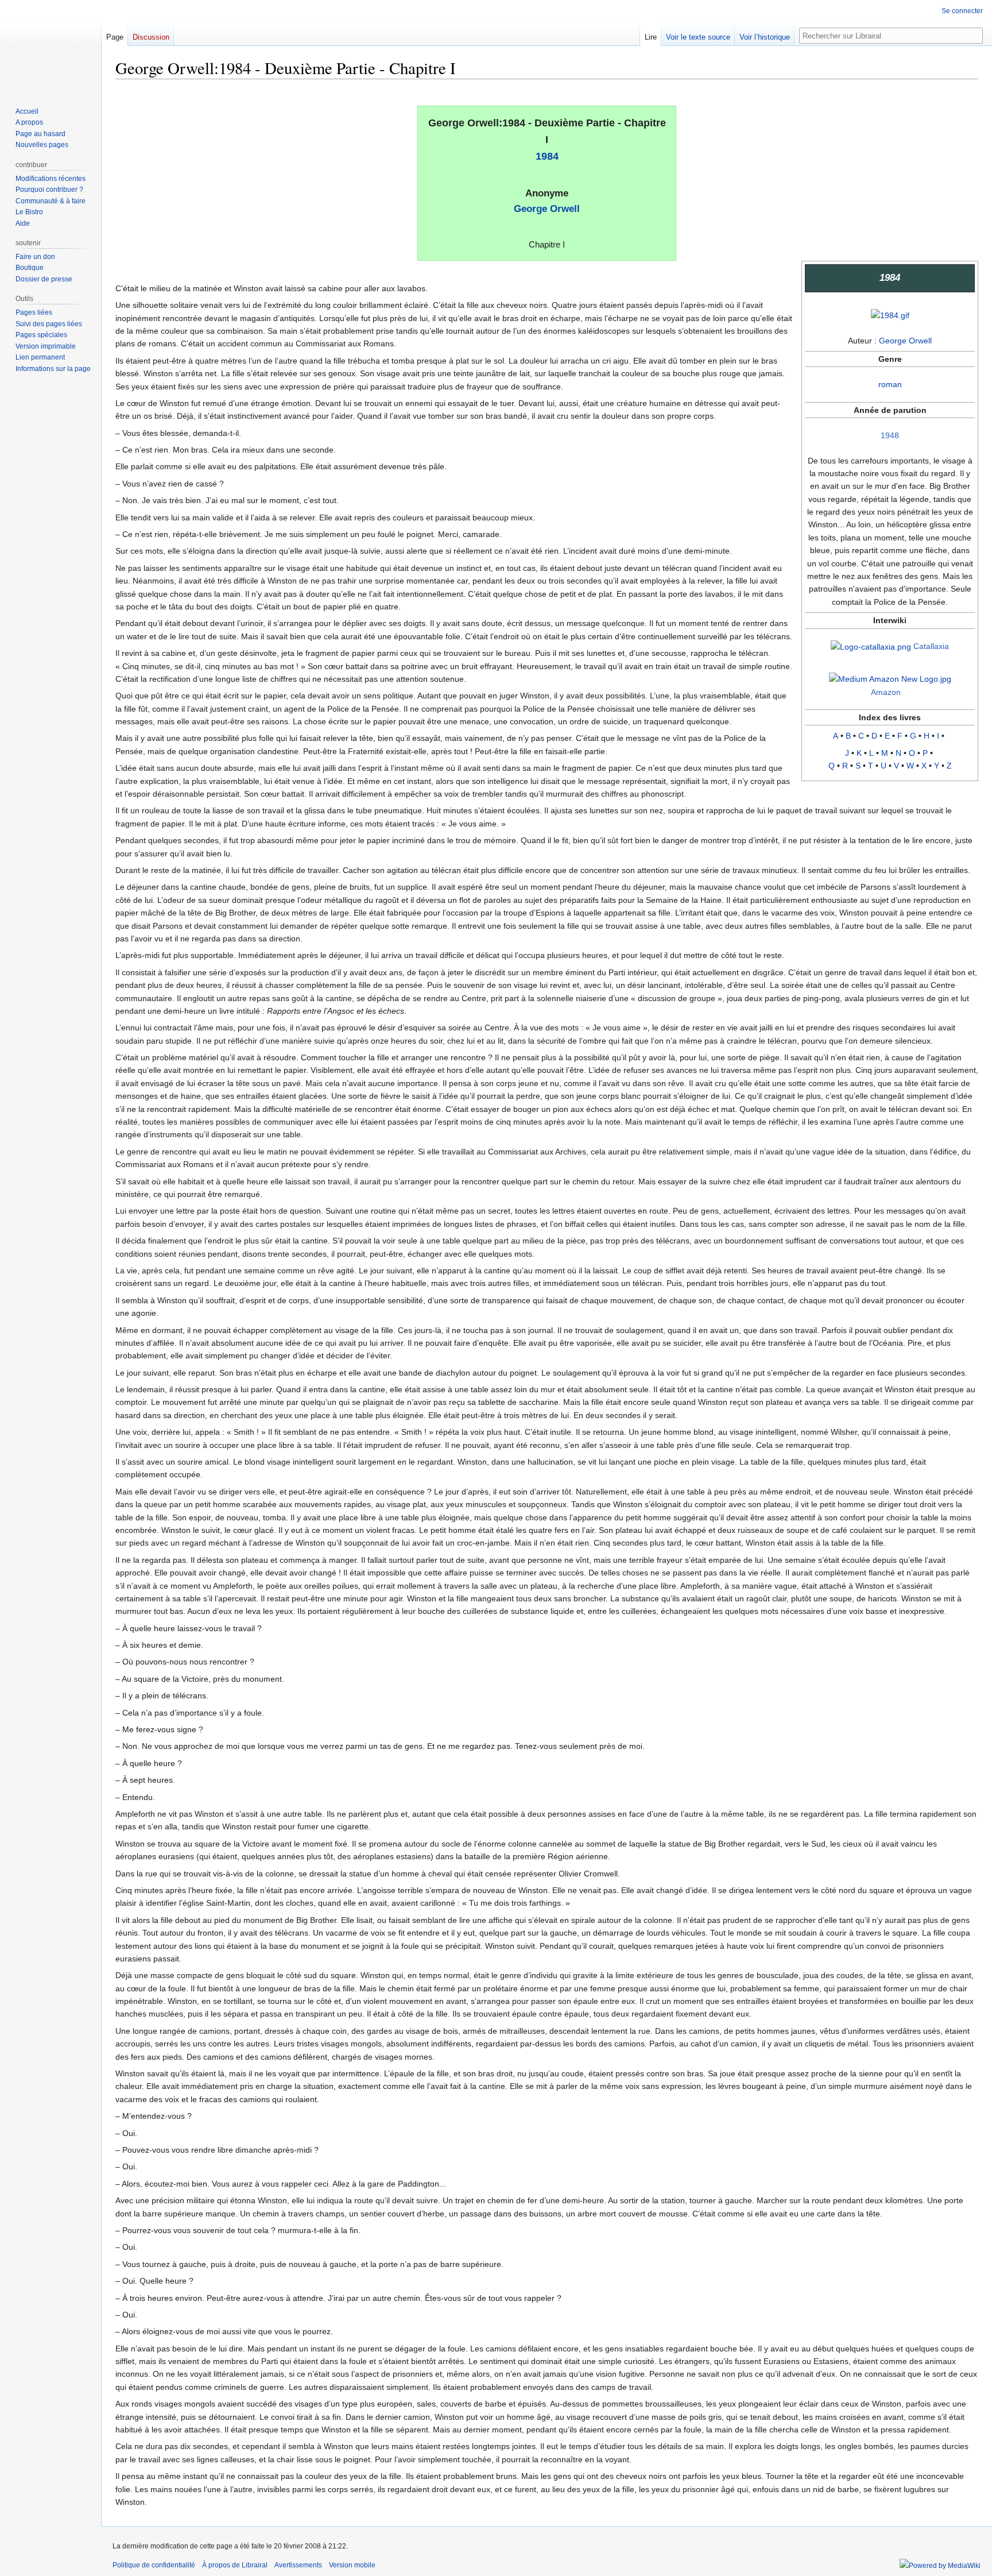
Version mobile (352, 2565)
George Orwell (547, 209)
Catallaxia (931, 646)
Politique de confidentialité (154, 2565)
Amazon (886, 692)
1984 (547, 156)
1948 (890, 435)
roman (890, 384)
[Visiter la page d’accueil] (51, 46)
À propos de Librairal (235, 2565)
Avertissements (298, 2565)
